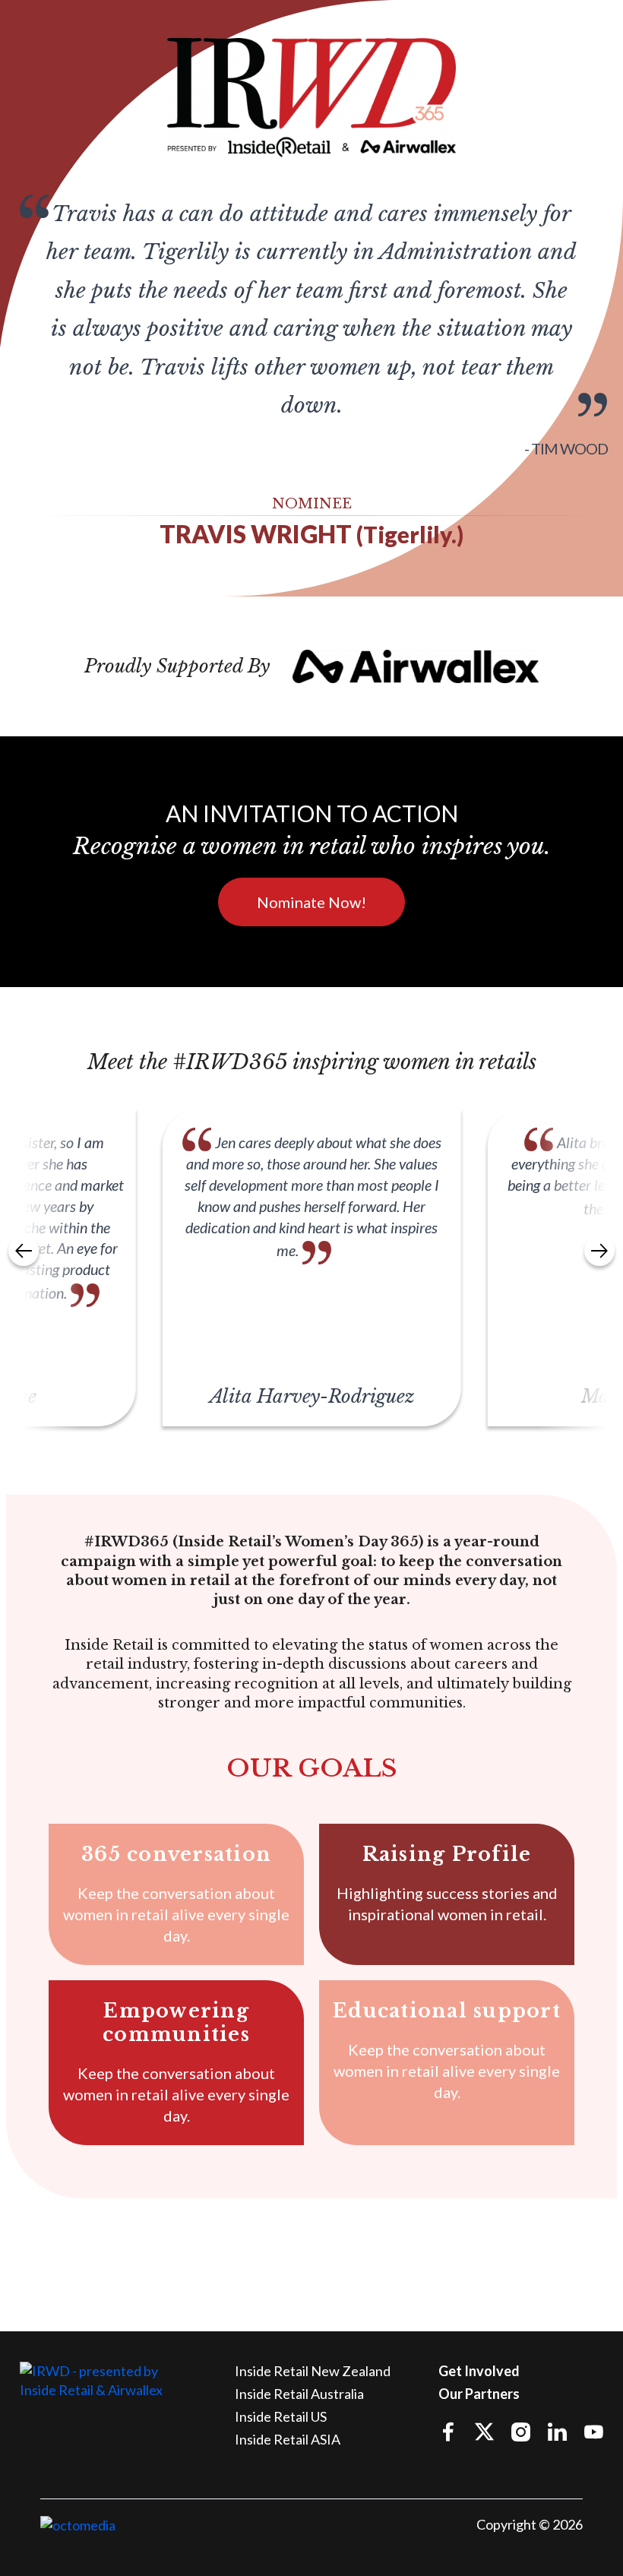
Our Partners (479, 2394)
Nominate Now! (311, 902)
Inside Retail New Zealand (313, 2371)
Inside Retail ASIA (288, 2439)
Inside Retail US (281, 2416)
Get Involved (479, 2371)
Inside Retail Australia (299, 2394)
